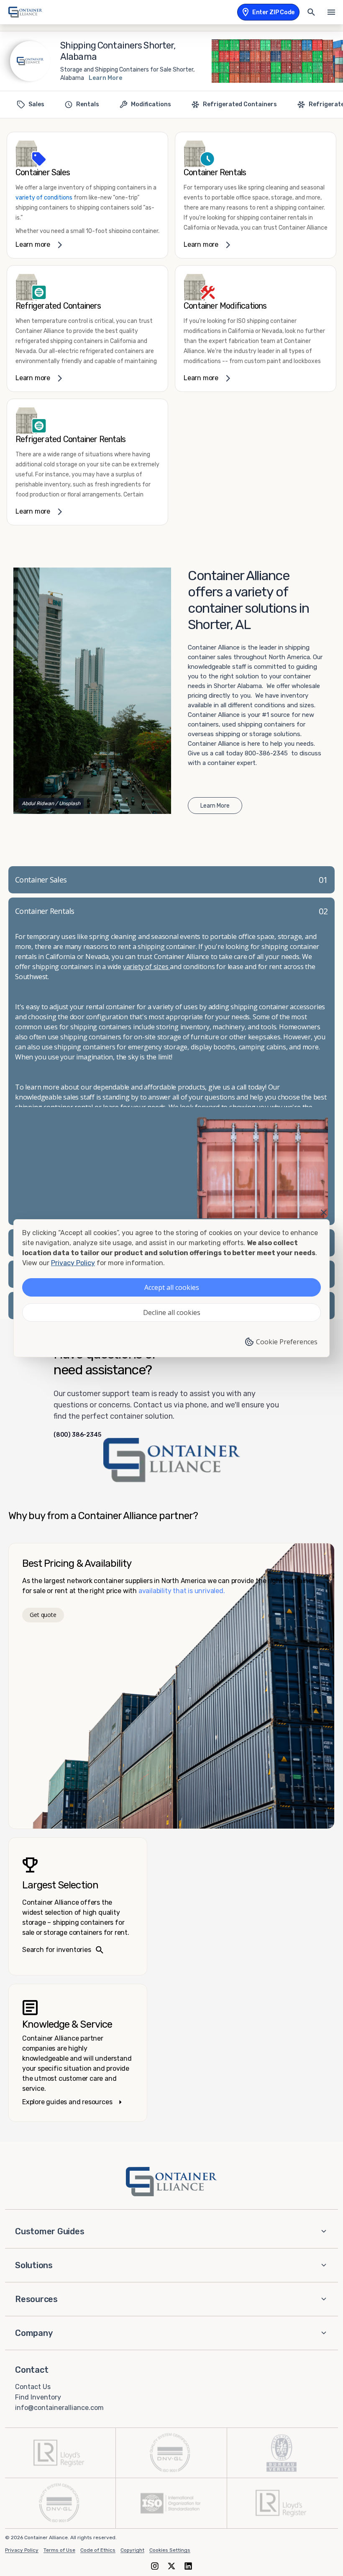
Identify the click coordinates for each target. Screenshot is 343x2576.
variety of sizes (147, 967)
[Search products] (311, 12)
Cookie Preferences (287, 1342)
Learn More (105, 78)
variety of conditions (44, 198)
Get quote (43, 1615)
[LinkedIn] (188, 2566)
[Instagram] (155, 2566)
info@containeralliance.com (59, 2407)
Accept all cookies (172, 1287)
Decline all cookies (172, 1312)
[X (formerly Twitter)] (171, 2566)
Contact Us (33, 2387)
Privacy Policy (22, 2550)
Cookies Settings (170, 2550)
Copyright (132, 2550)
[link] (87, 195)
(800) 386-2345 (77, 1435)
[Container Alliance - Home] (171, 2182)
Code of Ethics (98, 2550)
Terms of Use (59, 2550)
